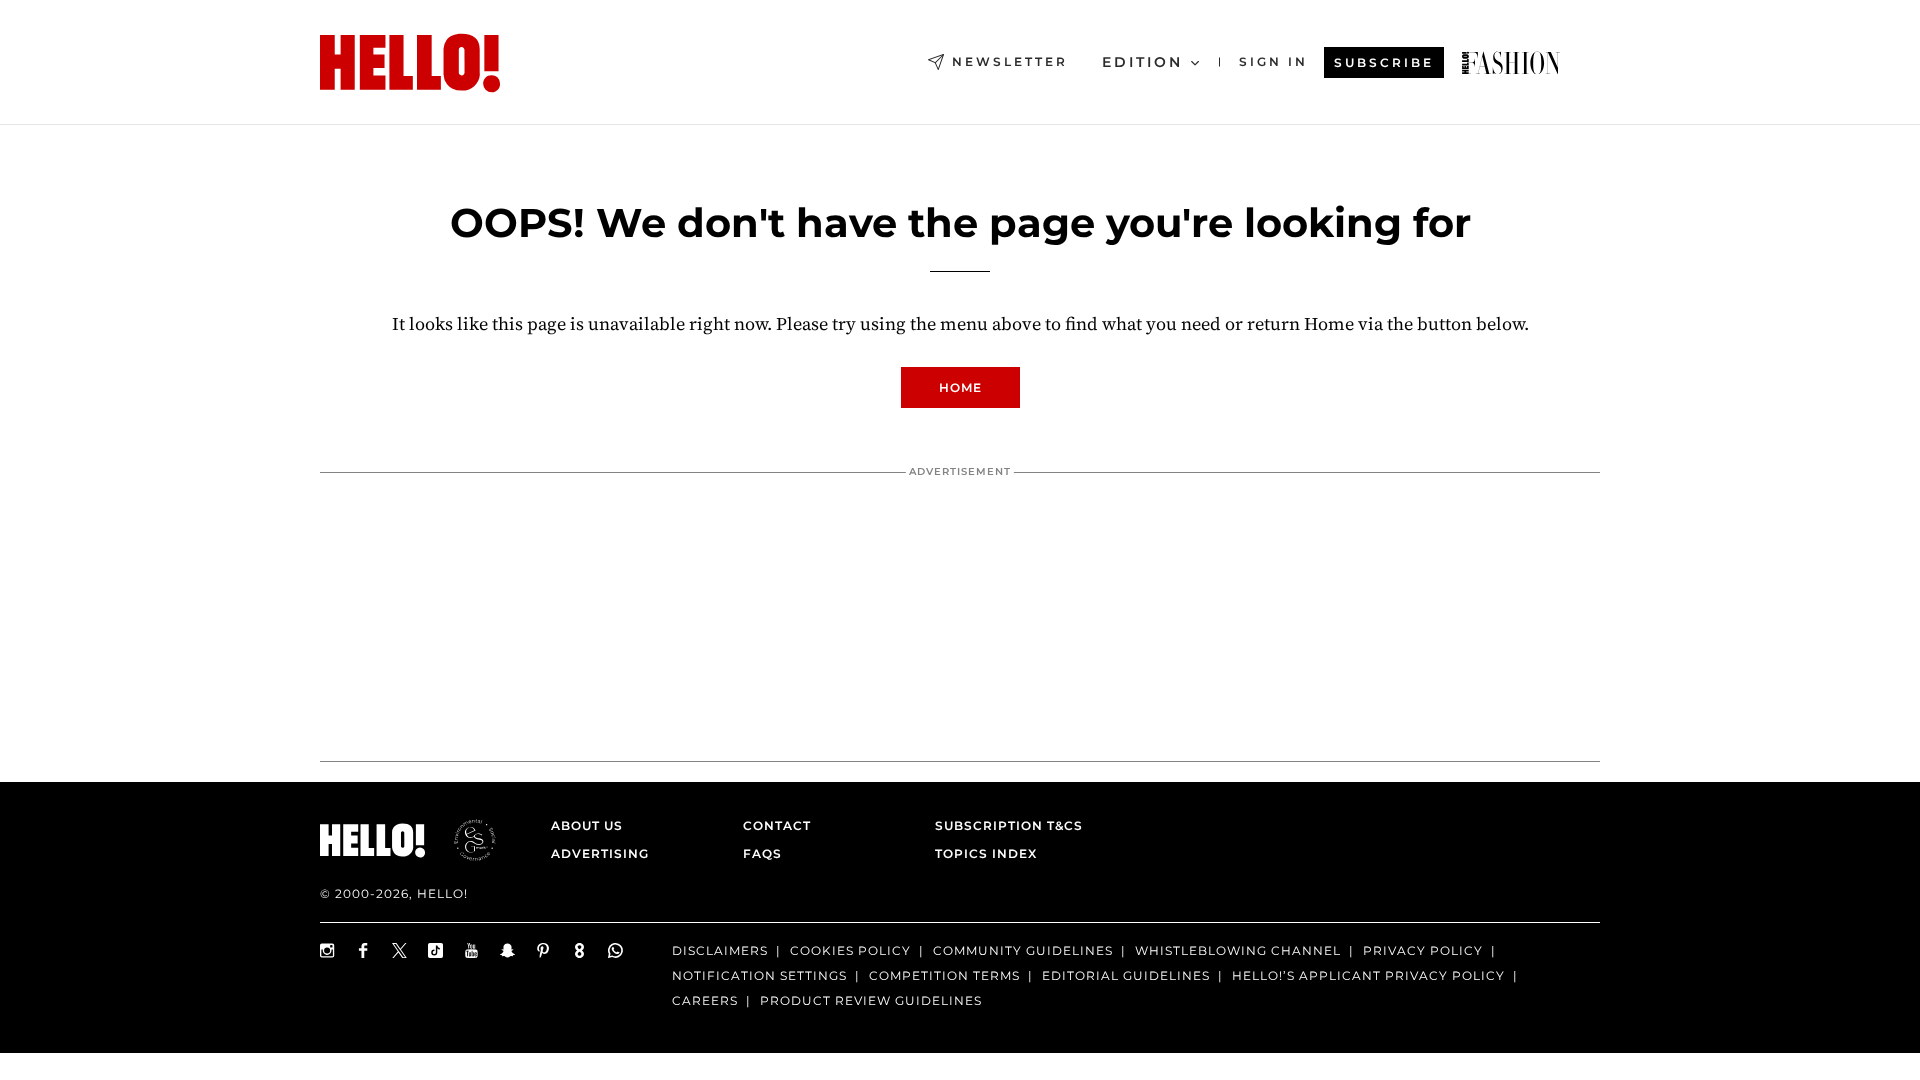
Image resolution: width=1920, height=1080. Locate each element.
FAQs (762, 853)
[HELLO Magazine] (410, 63)
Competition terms (944, 975)
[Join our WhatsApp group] (616, 950)
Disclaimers (720, 950)
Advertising (600, 853)
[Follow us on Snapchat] (508, 950)
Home (960, 387)
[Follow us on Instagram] (328, 950)
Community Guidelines (1023, 950)
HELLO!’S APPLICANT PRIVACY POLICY (1368, 975)
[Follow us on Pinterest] (544, 950)
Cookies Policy (850, 950)
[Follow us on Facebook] (364, 950)
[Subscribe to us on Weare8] (580, 950)
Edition (1142, 62)
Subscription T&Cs (1003, 825)
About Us (587, 825)
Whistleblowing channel (1238, 950)
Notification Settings (759, 975)
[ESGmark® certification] (463, 840)
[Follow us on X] (400, 950)
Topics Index (986, 853)
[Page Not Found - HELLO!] (1511, 63)
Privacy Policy (1423, 950)
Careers (705, 1000)
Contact (777, 825)
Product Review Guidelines (871, 1000)
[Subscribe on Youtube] (472, 950)
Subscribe (1384, 62)
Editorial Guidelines (1126, 975)
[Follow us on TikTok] (436, 950)
